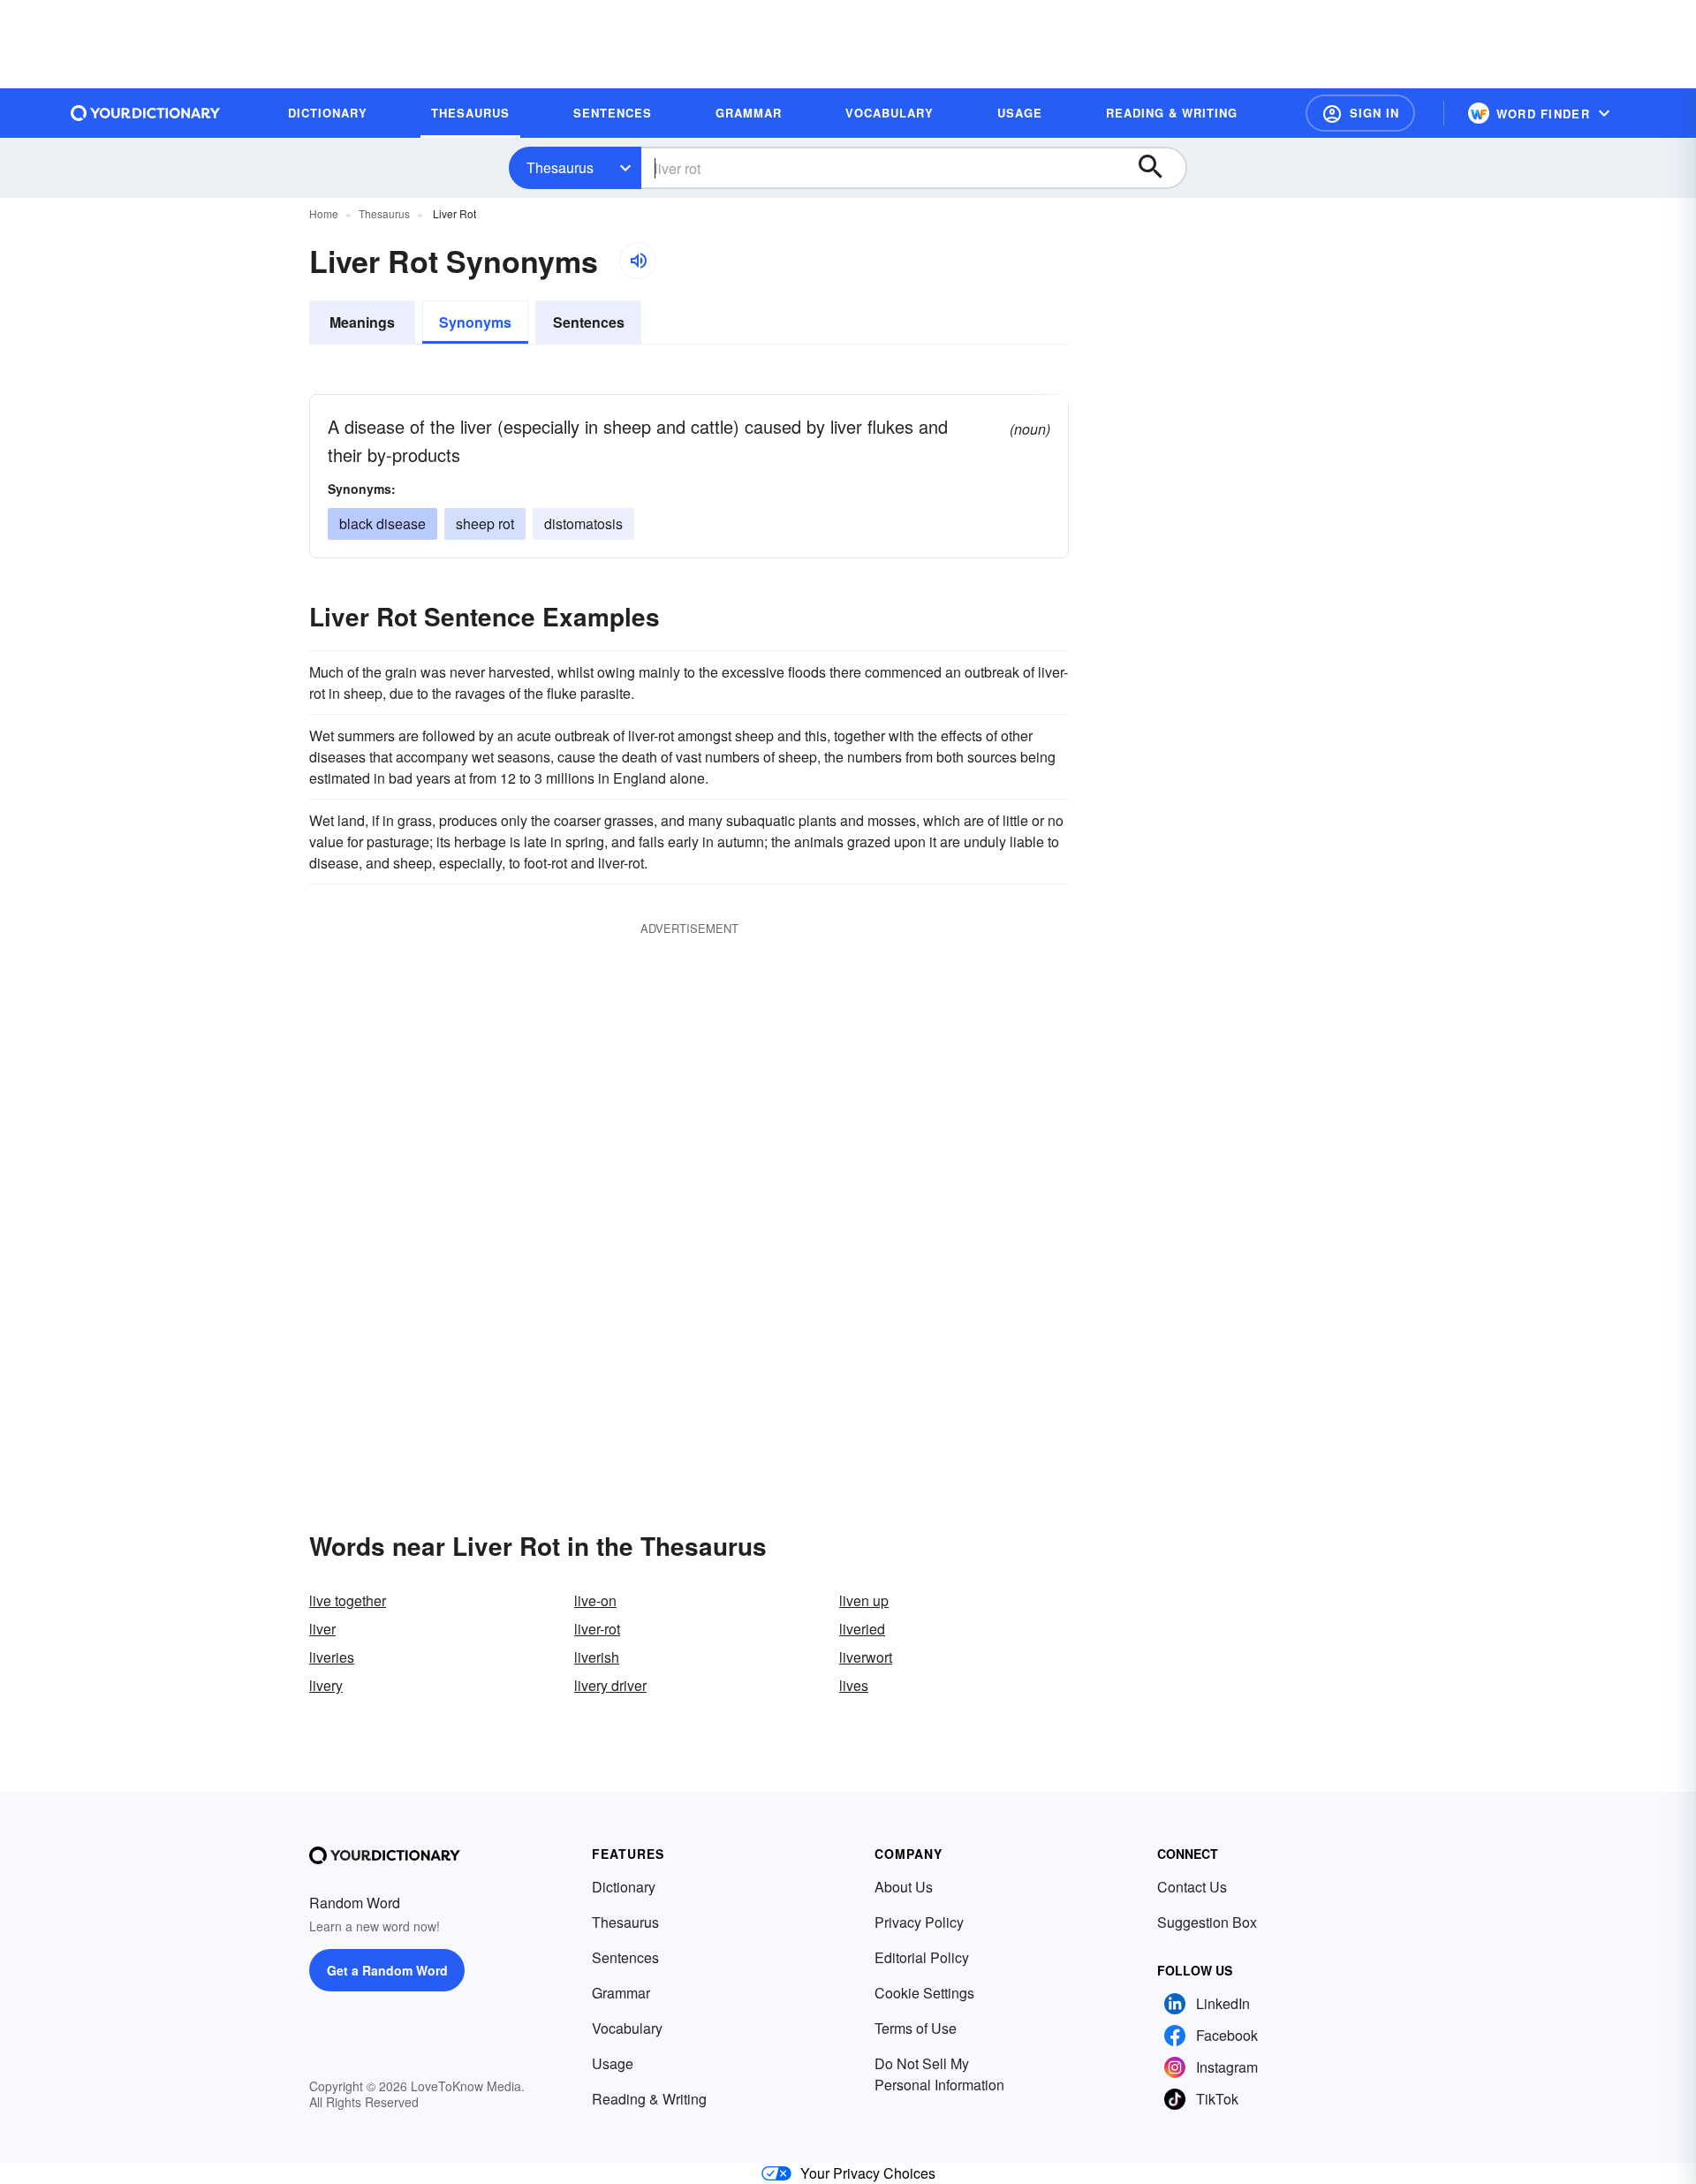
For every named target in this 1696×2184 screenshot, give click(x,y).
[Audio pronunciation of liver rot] (638, 261)
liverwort (866, 1657)
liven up (864, 1600)
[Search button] (1159, 168)
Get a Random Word (387, 1970)
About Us (904, 1887)
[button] (1360, 113)
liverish (597, 1657)
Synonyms (475, 322)
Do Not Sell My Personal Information (939, 2074)
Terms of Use (916, 2028)
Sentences (589, 322)
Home (324, 213)
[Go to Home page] (146, 113)
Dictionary (624, 1887)
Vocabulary (627, 2028)
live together (348, 1600)
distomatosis (583, 523)
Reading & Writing (649, 2099)
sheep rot (485, 523)
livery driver (610, 1685)
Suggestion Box (1207, 1922)
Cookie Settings (924, 1993)
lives (854, 1685)
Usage (613, 2063)
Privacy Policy (919, 1922)
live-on (595, 1600)
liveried (862, 1629)
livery (326, 1685)
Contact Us (1192, 1887)
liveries (332, 1657)
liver (322, 1629)
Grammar (621, 1993)
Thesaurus (560, 167)
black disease (382, 523)
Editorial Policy (922, 1957)
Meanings (362, 322)
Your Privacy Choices (868, 2173)
